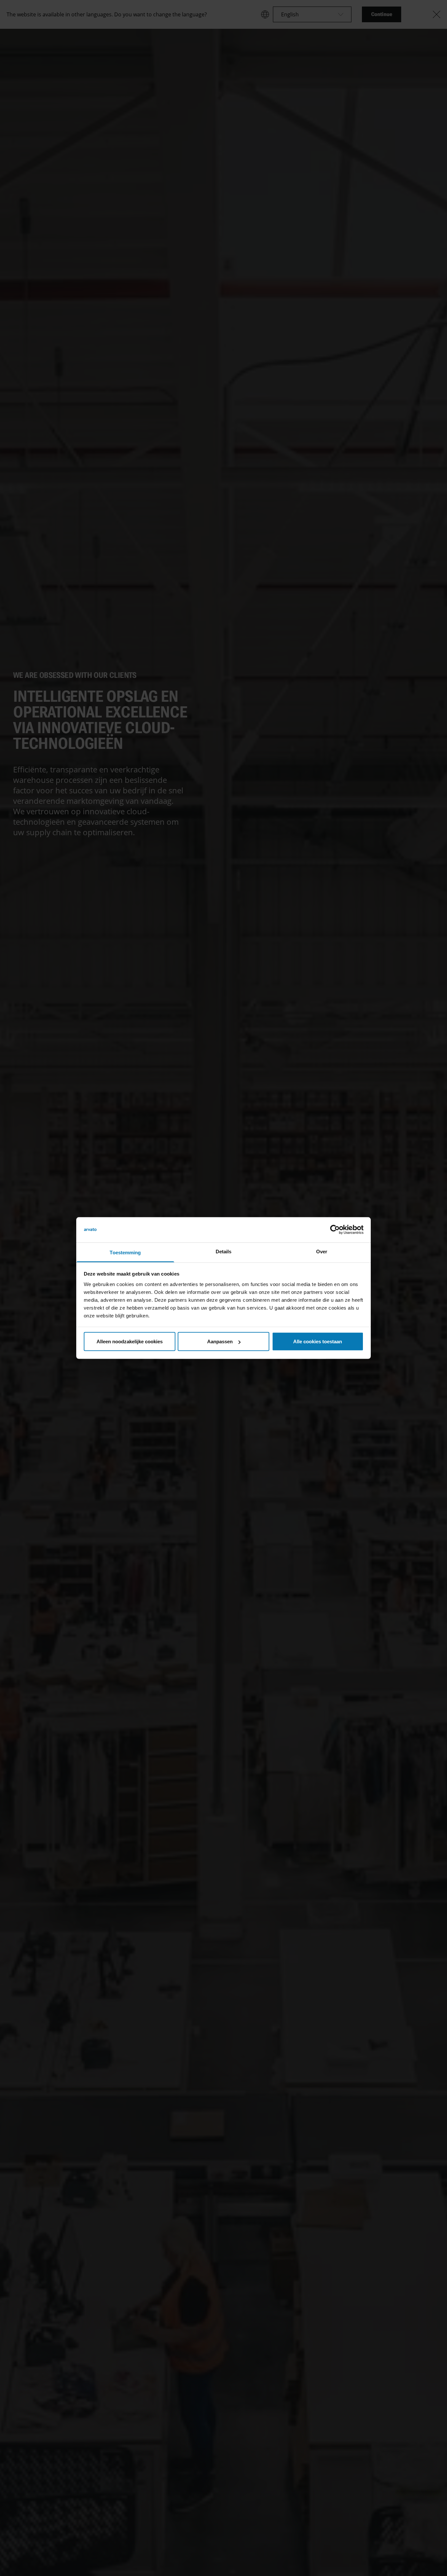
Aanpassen (220, 1341)
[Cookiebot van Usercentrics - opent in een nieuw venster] (335, 1230)
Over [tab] (322, 1251)
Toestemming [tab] (125, 1252)
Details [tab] (224, 1251)
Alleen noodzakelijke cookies (130, 1341)
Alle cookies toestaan (318, 1341)
